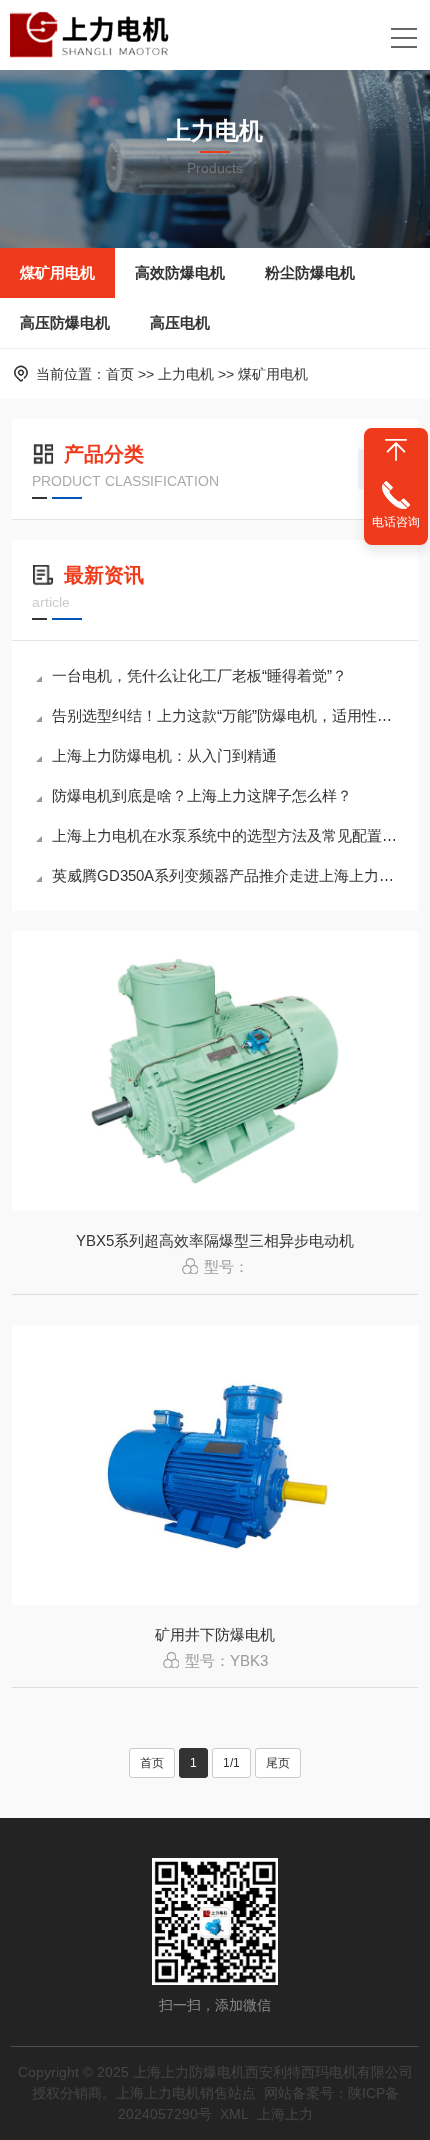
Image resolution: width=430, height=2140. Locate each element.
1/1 (231, 1763)
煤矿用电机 (57, 272)
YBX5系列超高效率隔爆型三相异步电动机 (215, 1240)
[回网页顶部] (396, 450)
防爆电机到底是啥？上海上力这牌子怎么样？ (202, 795)
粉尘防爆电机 (310, 272)
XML (234, 2114)
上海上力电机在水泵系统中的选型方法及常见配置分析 (225, 835)
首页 (120, 374)
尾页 (278, 1763)
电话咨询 (396, 522)
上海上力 (285, 2114)
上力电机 (186, 374)
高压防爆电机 (65, 322)
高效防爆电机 (180, 272)
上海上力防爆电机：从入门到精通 (164, 755)
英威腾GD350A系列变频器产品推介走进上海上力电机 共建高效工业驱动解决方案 (225, 875)
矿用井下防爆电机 (215, 1634)
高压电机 (180, 322)
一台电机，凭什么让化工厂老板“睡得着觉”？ (199, 675)
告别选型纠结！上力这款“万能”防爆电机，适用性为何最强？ (225, 715)
